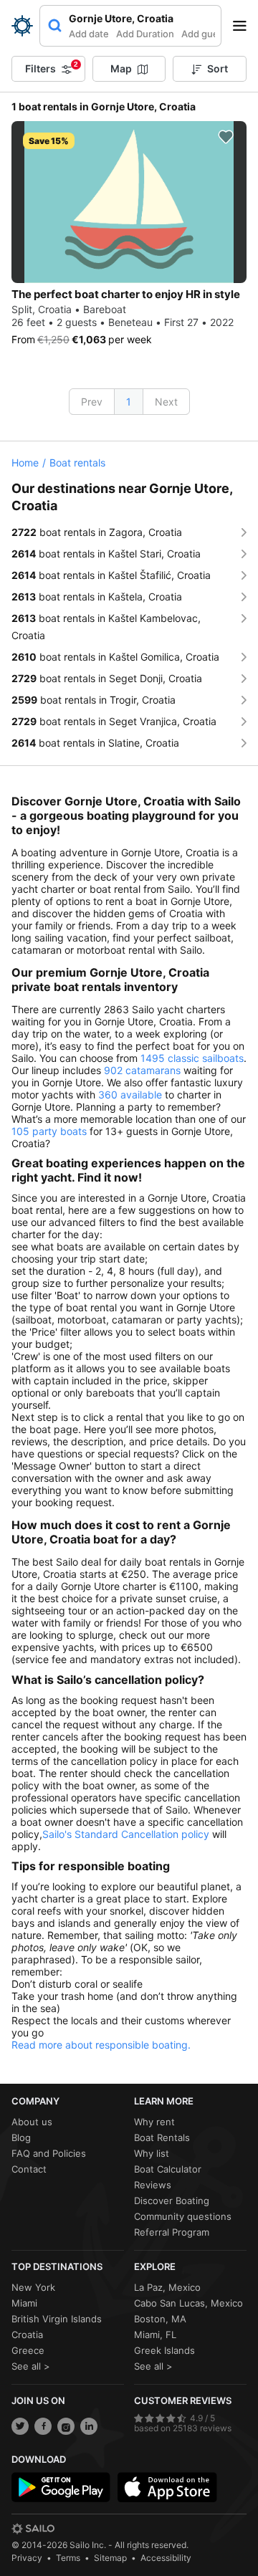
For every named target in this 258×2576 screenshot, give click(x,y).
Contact (29, 2169)
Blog (21, 2137)
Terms (68, 2558)
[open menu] (244, 26)
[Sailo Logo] (22, 26)
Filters (52, 67)
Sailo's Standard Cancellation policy (126, 1834)
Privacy (27, 2558)
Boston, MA (160, 2319)
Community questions (183, 2216)
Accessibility (166, 2558)
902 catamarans (142, 1070)
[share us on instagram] (66, 2426)
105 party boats (49, 1131)
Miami (24, 2303)
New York (33, 2287)
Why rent (154, 2122)
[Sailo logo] (33, 2529)
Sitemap (110, 2558)
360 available (130, 1095)
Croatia (27, 2335)
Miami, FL (155, 2335)
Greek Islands (164, 2350)
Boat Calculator (168, 2169)
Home (25, 463)
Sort (218, 68)
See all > (31, 2366)
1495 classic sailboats (192, 1058)
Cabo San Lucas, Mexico (188, 2303)
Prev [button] (92, 402)
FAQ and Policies (49, 2153)
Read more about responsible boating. (101, 2045)
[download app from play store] (61, 2487)
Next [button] (166, 402)
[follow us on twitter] (20, 2426)
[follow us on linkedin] (89, 2426)
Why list (152, 2153)
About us (32, 2122)
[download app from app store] (167, 2487)
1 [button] (129, 402)
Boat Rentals (162, 2137)
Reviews (153, 2185)
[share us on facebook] (43, 2426)
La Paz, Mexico (167, 2287)
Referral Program (172, 2232)
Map (121, 68)
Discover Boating (172, 2201)
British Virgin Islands (57, 2319)
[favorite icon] (226, 137)
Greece (28, 2350)
